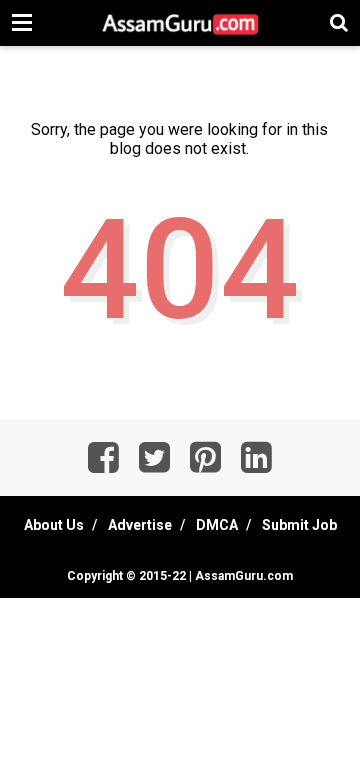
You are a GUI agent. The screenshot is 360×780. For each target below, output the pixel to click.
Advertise (140, 525)
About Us (54, 525)
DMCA (217, 525)
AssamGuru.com (242, 576)
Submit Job (299, 525)
